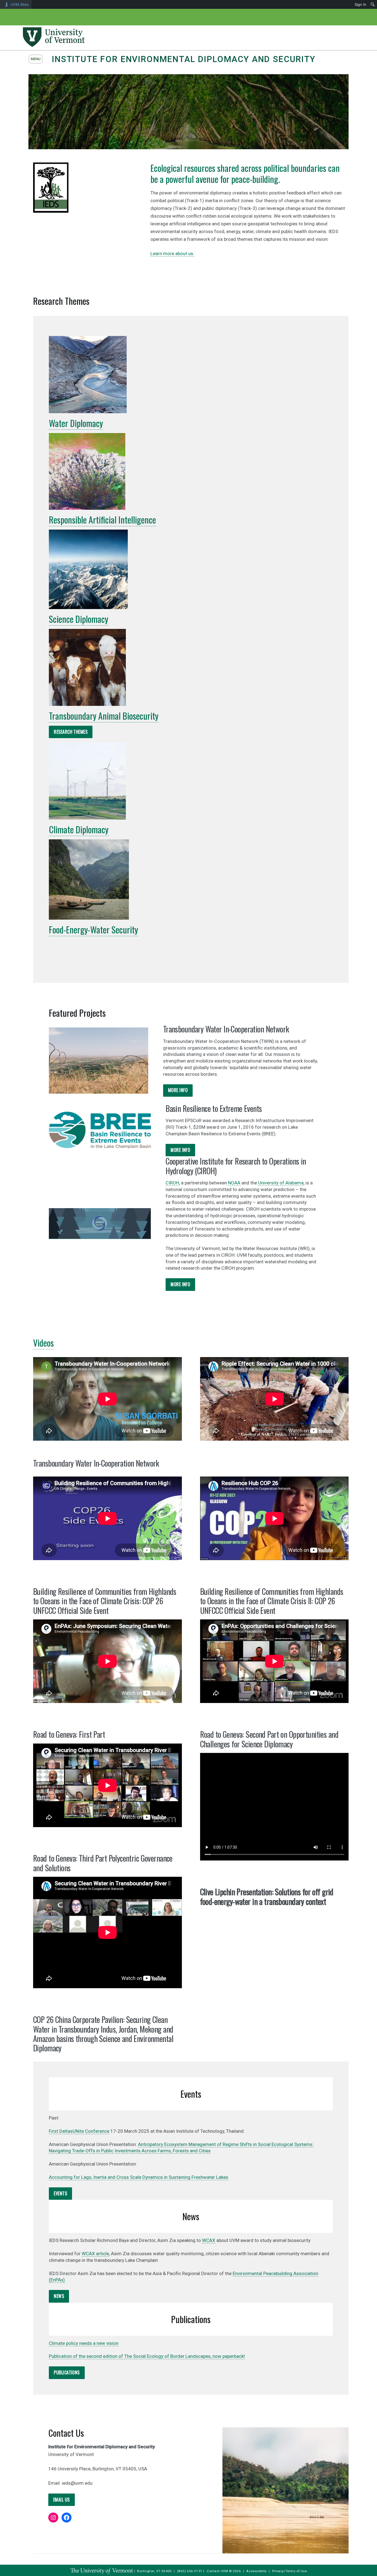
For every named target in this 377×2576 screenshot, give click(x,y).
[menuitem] (373, 4)
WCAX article (95, 2254)
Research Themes (71, 732)
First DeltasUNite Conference (79, 2131)
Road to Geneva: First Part (69, 1734)
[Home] (54, 45)
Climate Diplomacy (79, 829)
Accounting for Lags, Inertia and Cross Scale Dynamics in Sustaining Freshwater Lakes (139, 2177)
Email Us (62, 2500)
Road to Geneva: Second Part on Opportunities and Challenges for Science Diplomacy (269, 1739)
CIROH (172, 1183)
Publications (67, 2372)
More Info (178, 1090)
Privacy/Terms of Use (290, 2571)
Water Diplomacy (76, 423)
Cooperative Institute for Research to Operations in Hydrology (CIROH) (236, 1166)
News (59, 2296)
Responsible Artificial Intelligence (102, 520)
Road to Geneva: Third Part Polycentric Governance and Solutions (103, 1863)
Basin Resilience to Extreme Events (214, 1108)
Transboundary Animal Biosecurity (104, 716)
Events (60, 2193)
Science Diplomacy (79, 619)
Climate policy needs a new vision (84, 2343)
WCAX (209, 2240)
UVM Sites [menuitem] (20, 4)
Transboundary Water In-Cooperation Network (226, 1029)
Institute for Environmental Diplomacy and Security (184, 59)
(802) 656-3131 (190, 2571)
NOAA (234, 1183)
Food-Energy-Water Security (93, 929)
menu (36, 59)
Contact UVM (217, 2571)
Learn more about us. (172, 253)
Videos (43, 1343)
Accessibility (257, 2571)
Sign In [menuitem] (360, 4)
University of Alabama (281, 1183)
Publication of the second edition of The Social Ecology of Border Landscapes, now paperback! (147, 2356)
